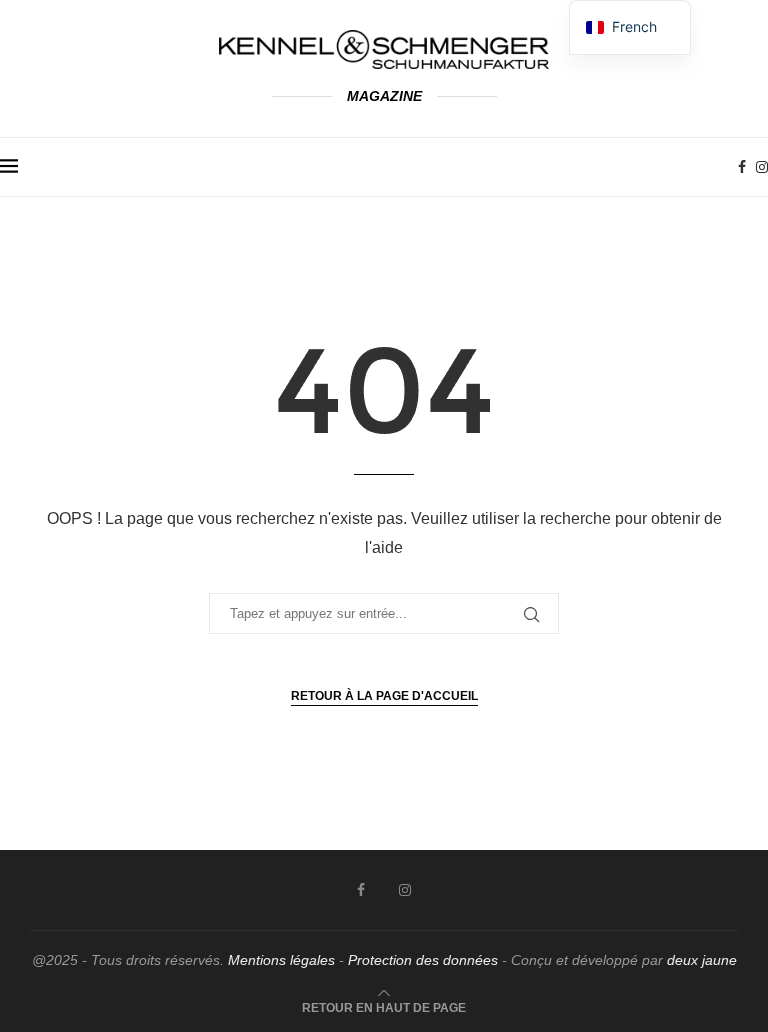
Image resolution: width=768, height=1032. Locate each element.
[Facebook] (742, 167)
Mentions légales (281, 960)
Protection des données (423, 960)
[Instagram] (762, 167)
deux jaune (702, 960)
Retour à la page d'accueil (384, 696)
